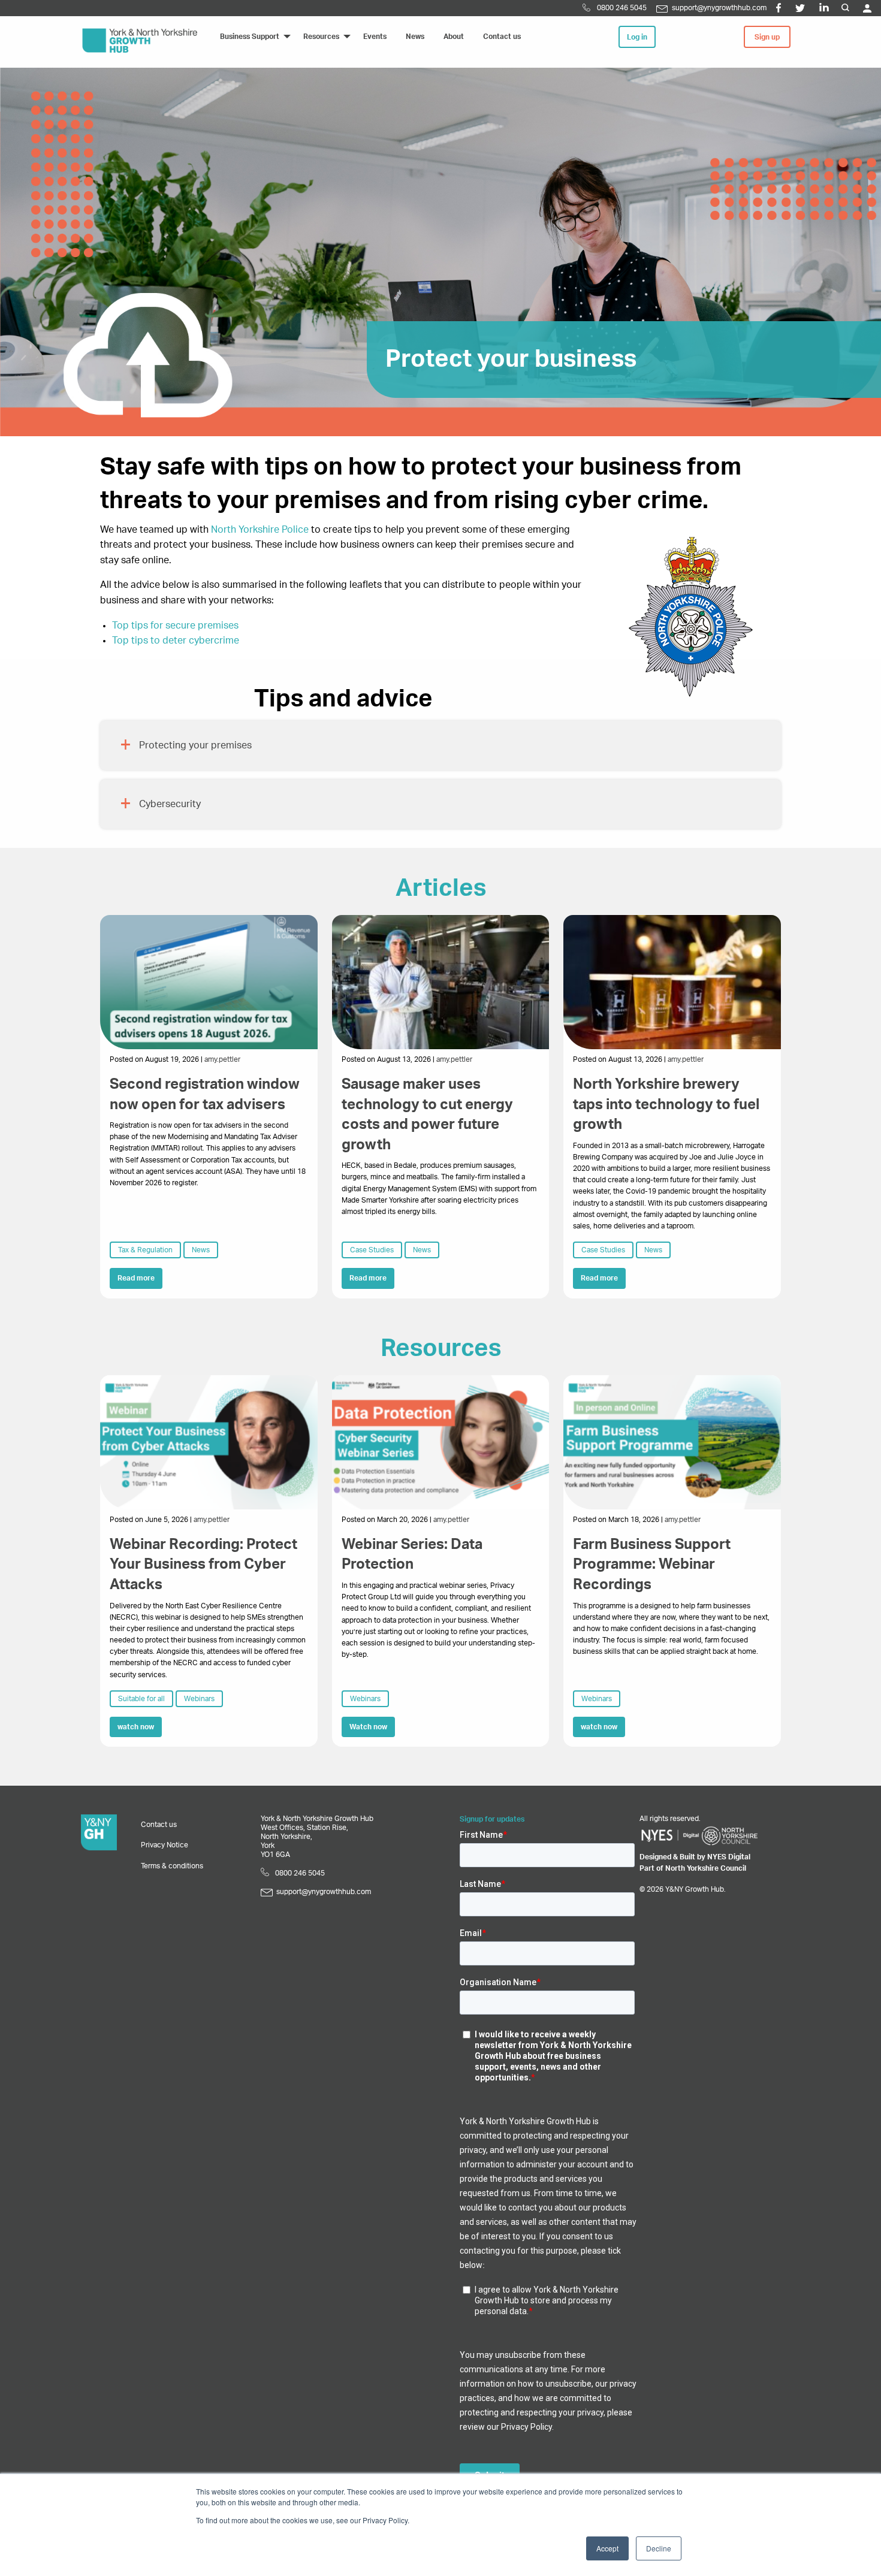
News (201, 1250)
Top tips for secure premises (175, 626)
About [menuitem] (454, 37)
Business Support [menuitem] (250, 37)
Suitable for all (141, 1699)
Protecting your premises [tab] (195, 745)
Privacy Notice (165, 1845)
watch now (136, 1727)
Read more (136, 1278)
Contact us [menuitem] (502, 37)
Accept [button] (607, 2548)
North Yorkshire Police (260, 530)
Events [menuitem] (375, 37)
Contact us (159, 1825)
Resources (441, 1349)
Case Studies (372, 1250)
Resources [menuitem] (321, 37)
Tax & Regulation (145, 1250)
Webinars (199, 1699)
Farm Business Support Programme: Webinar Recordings (652, 1565)
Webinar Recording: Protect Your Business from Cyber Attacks (203, 1565)
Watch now (368, 1727)
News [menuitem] (415, 37)
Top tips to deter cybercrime (176, 641)
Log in (637, 37)
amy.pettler (222, 1059)
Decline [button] (659, 2548)
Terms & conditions (172, 1866)
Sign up (767, 37)
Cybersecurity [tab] (170, 804)
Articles (441, 889)
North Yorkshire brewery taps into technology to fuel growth (666, 1105)
